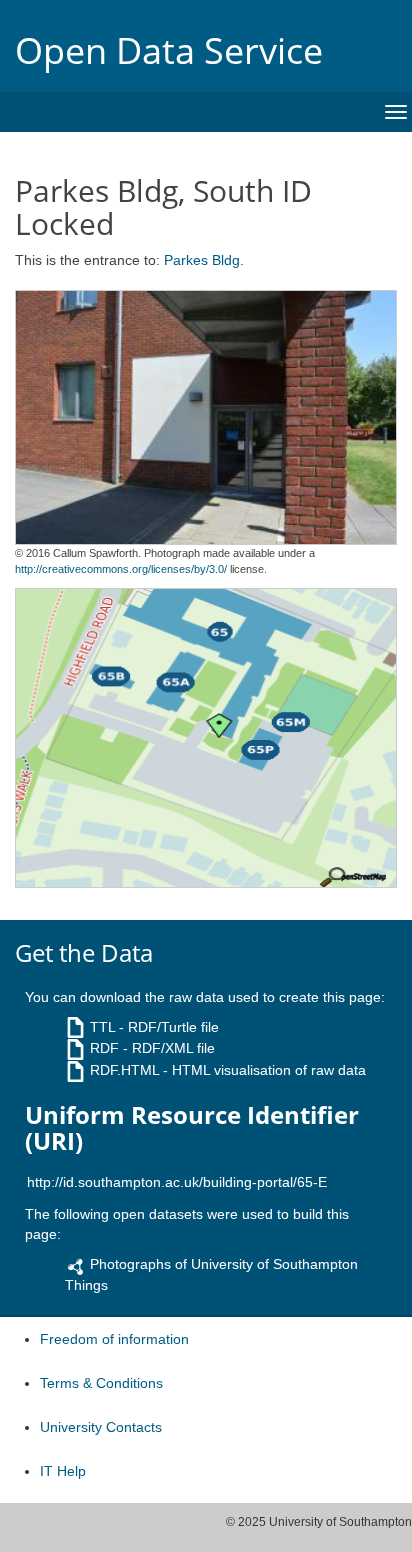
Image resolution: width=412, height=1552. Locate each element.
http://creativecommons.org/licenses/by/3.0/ (121, 569)
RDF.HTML (124, 1070)
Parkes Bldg (202, 260)
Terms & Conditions (101, 1383)
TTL (102, 1027)
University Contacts (101, 1427)
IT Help (63, 1471)
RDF (104, 1048)
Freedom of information (114, 1339)
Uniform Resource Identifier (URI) (192, 1128)
